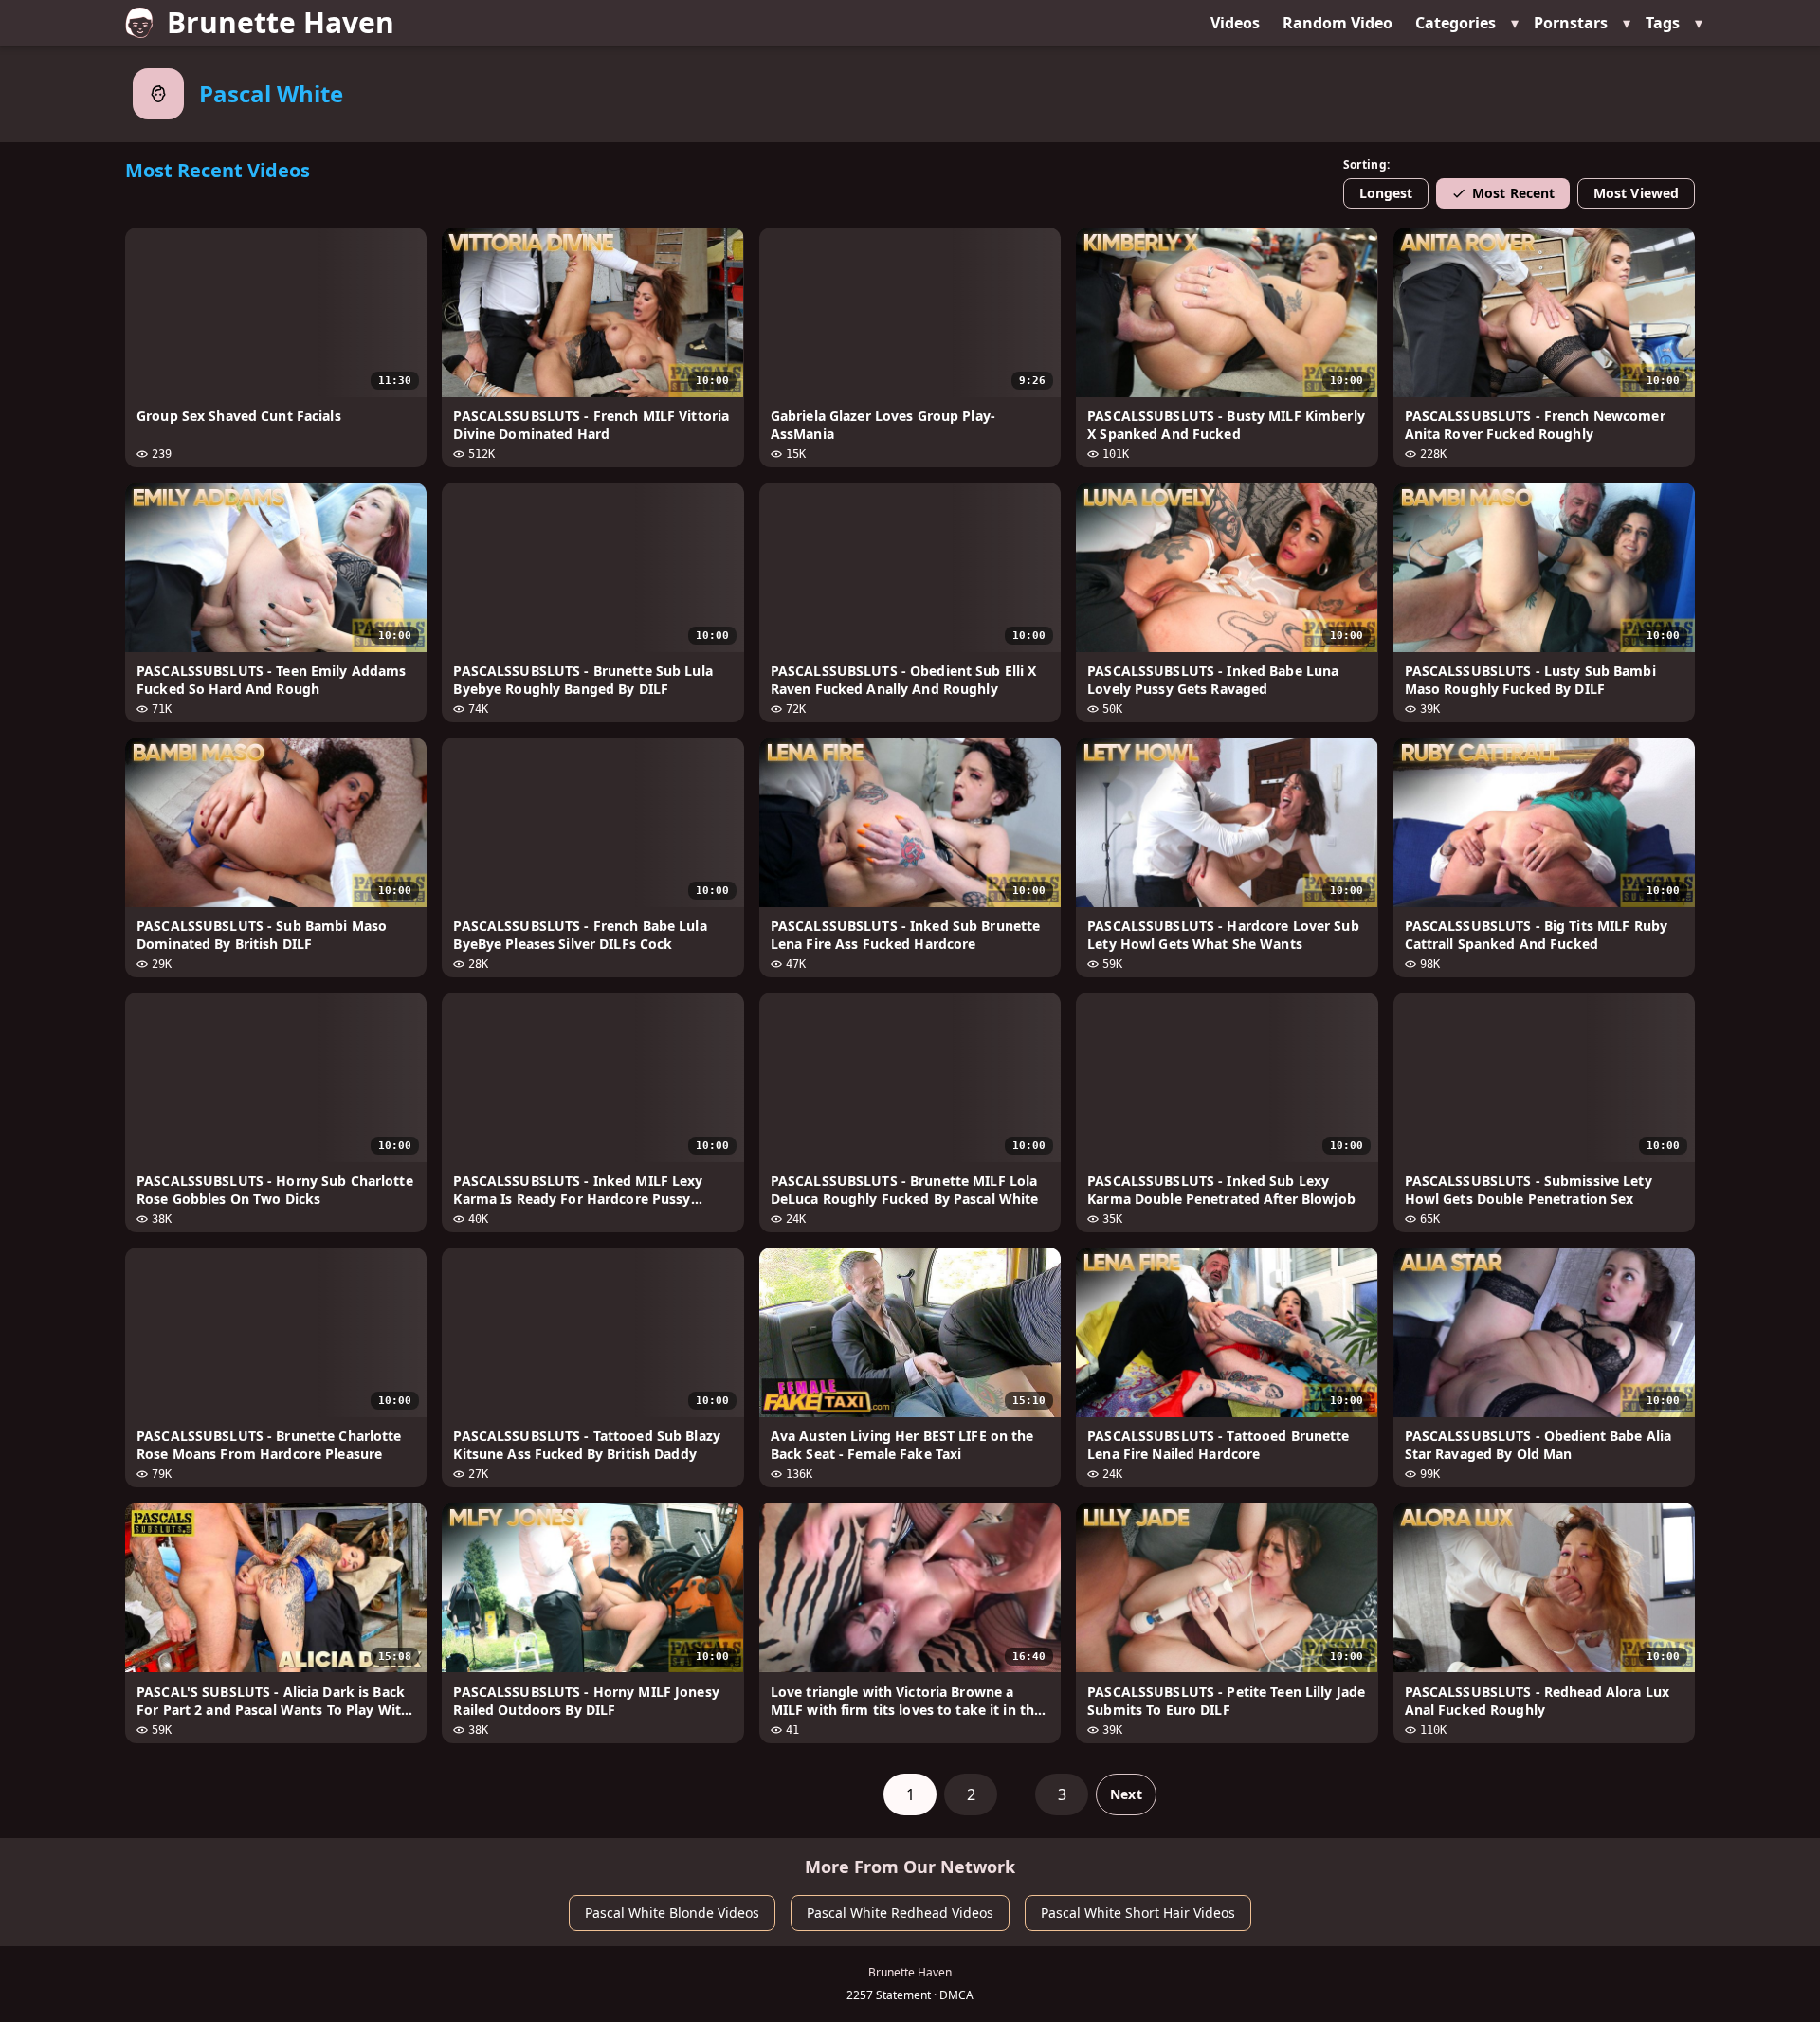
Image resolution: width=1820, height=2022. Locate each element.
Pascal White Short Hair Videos (1138, 1913)
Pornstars (1571, 23)
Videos (1235, 23)
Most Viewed (1636, 193)
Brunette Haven (281, 22)
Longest (1386, 193)
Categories (1456, 23)
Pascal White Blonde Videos (672, 1913)
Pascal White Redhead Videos (900, 1913)
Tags (1663, 23)
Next (1126, 1794)
